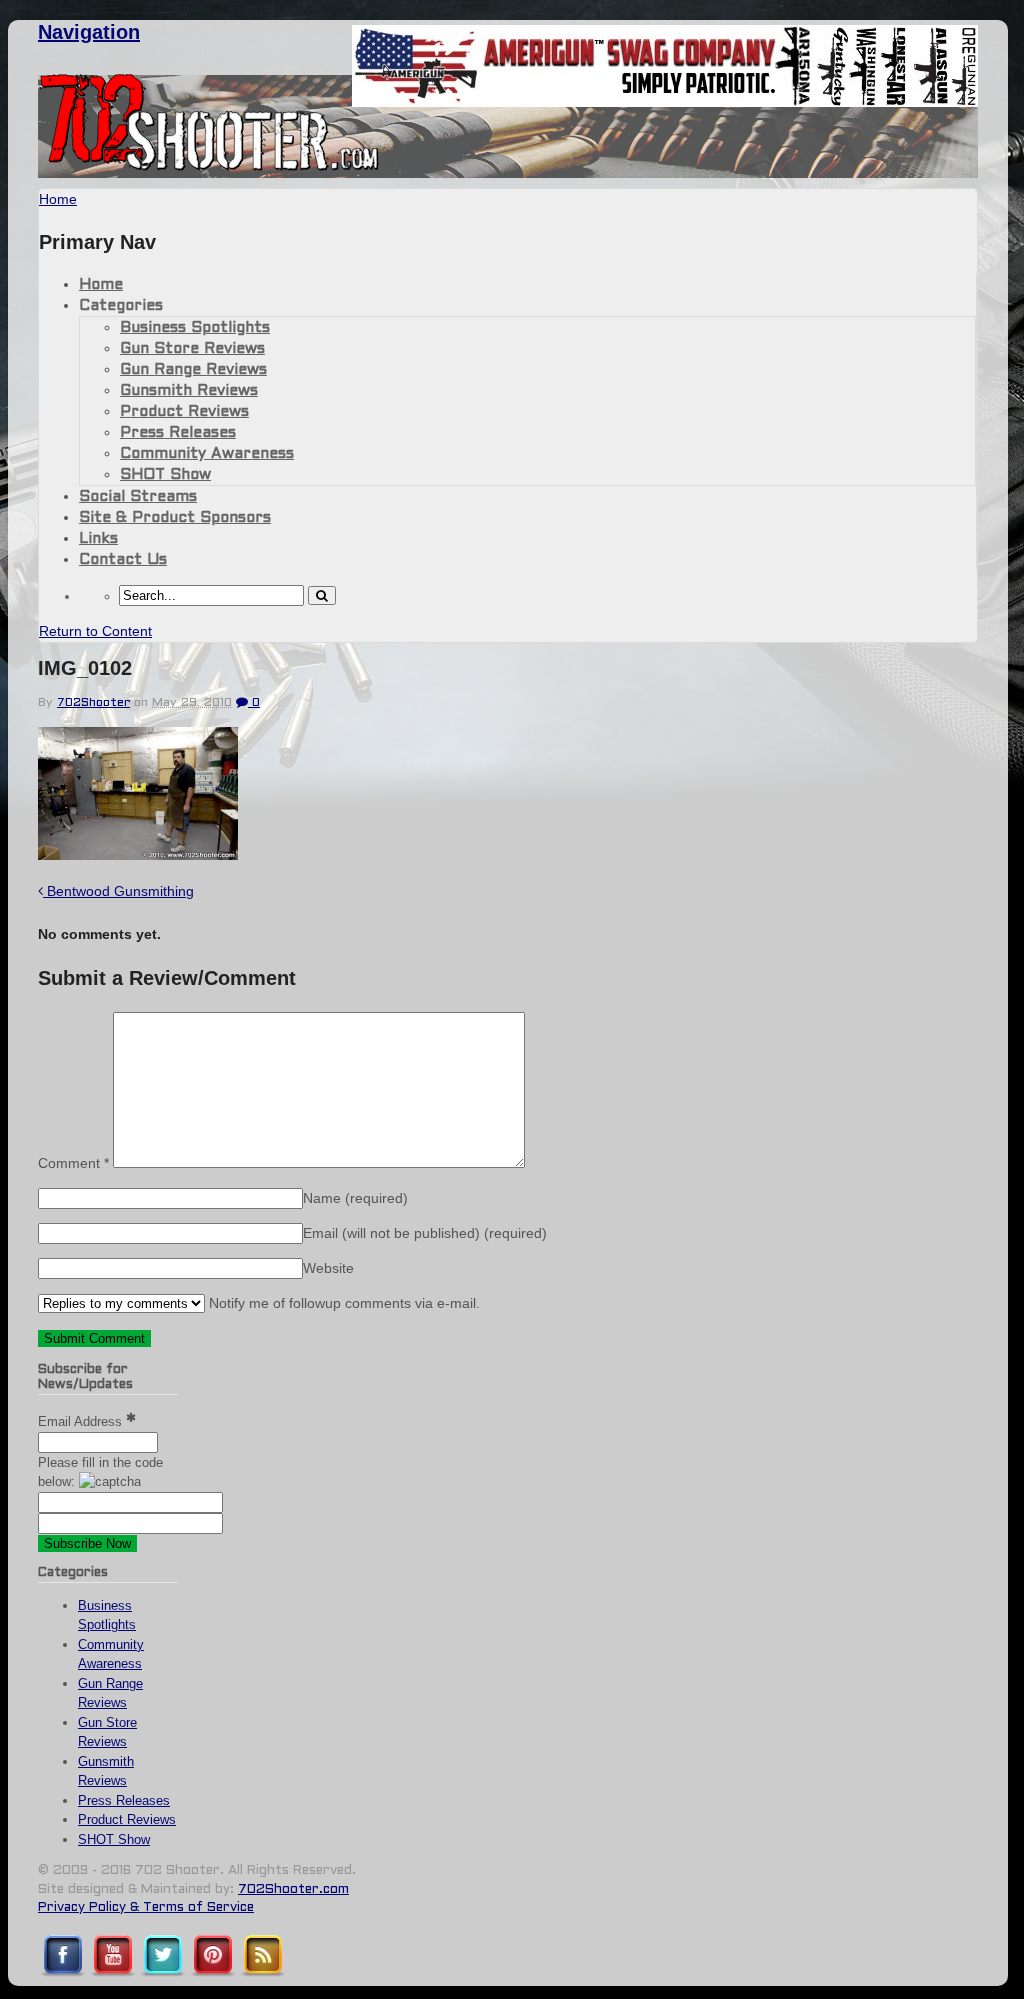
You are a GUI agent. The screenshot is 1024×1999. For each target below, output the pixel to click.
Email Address (82, 1421)
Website (328, 1268)
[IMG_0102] (138, 854)
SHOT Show (165, 475)
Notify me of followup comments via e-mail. (342, 1303)
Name (355, 1198)
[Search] (322, 595)
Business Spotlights (195, 328)
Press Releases (178, 433)
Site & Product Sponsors (175, 518)
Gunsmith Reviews (189, 391)
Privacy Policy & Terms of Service (146, 1908)
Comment (73, 1163)
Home (101, 285)
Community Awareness (207, 454)
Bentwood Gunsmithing (118, 891)
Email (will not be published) (425, 1233)
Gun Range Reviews (193, 370)
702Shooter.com (293, 1890)
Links (98, 539)
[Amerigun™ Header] (665, 101)
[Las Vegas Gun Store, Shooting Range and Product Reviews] (209, 167)
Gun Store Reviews (192, 349)
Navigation (89, 32)
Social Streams (138, 497)
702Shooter (93, 703)
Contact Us (123, 560)
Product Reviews (184, 412)
